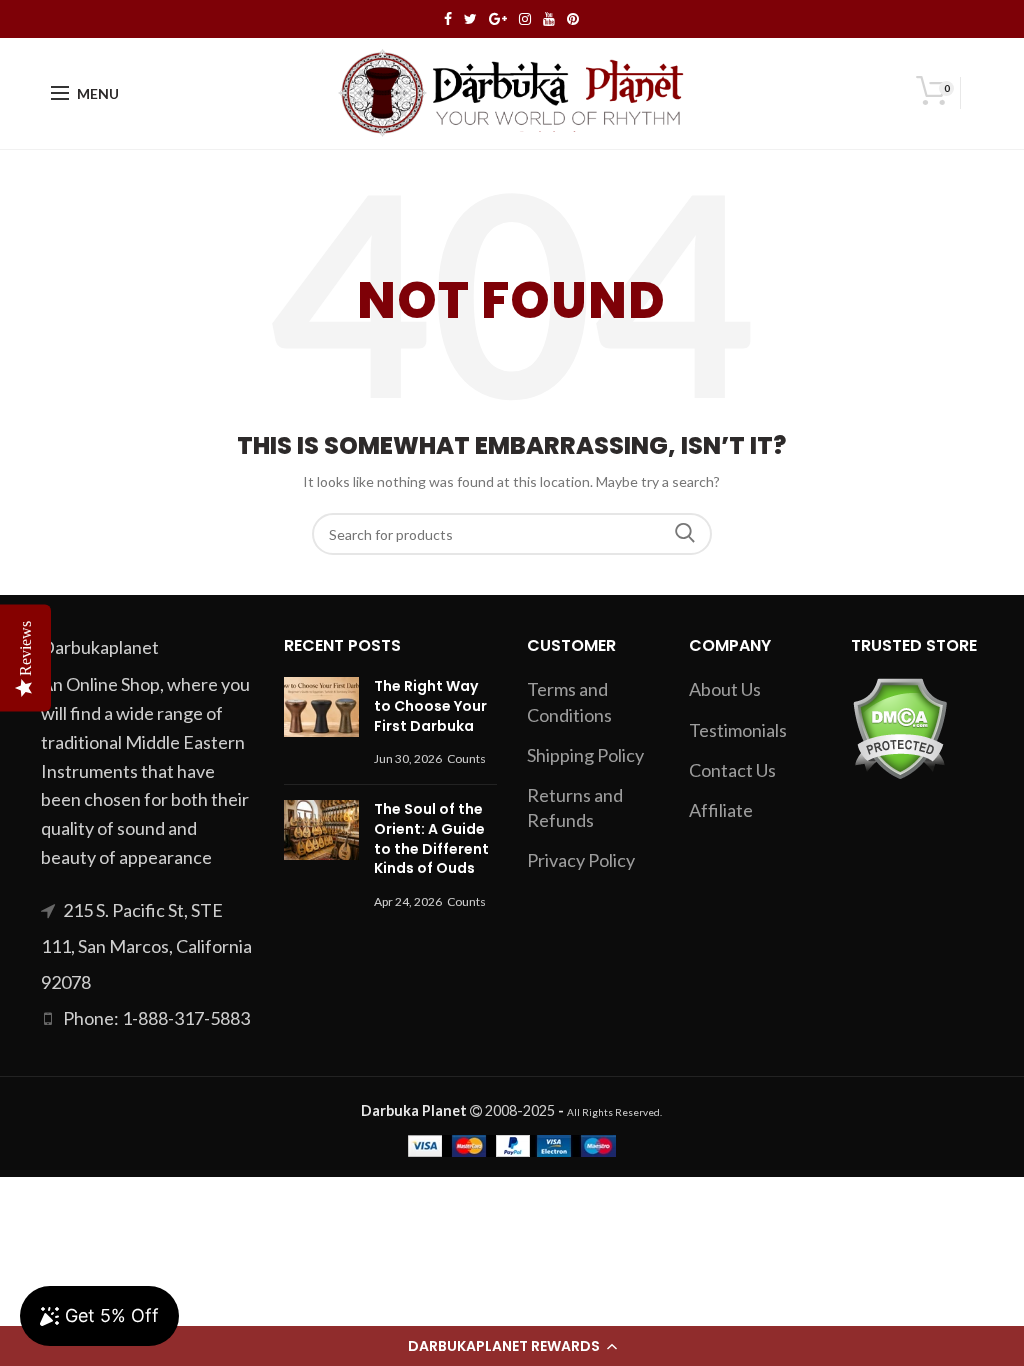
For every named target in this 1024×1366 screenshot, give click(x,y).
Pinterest (573, 19)
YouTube (549, 19)
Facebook (448, 19)
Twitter (470, 19)
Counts (466, 758)
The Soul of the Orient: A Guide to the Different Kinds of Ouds (431, 838)
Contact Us (732, 770)
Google (498, 19)
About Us (725, 689)
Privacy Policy (581, 860)
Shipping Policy (585, 755)
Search (685, 534)
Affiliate (721, 810)
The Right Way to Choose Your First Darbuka (430, 705)
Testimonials (738, 730)
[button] (512, 1346)
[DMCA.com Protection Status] (899, 726)
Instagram (525, 19)
